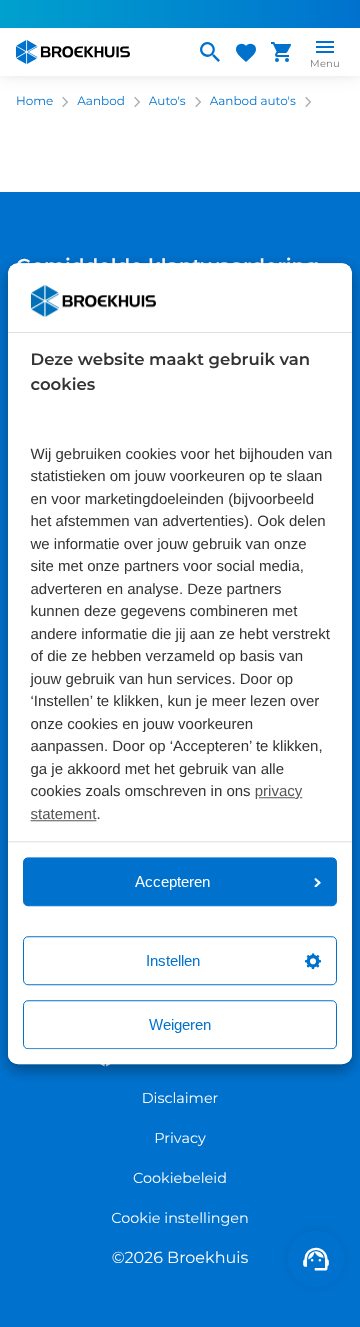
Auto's (167, 101)
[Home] (97, 52)
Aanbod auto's (253, 101)
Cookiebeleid (180, 1178)
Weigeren (180, 1024)
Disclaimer (180, 1098)
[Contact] (316, 1259)
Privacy (179, 1138)
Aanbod (101, 101)
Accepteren (172, 881)
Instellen (173, 960)
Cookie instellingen (180, 1218)
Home (34, 101)
